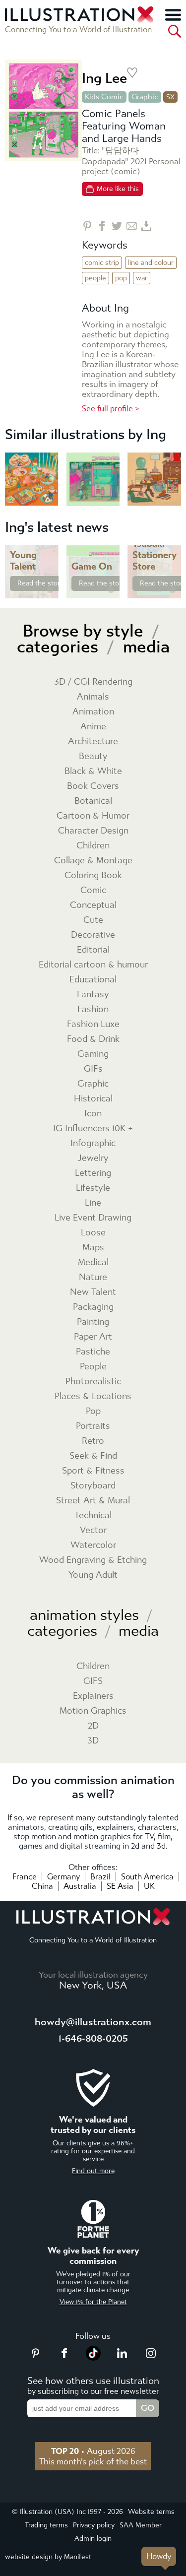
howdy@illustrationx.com (93, 2022)
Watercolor (93, 1545)
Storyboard (93, 1486)
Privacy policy (94, 2525)
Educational (93, 980)
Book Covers (93, 786)
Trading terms (46, 2525)
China (42, 1886)
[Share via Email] (132, 226)
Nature (93, 1277)
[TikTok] (93, 2358)
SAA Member (141, 2525)
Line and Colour (151, 263)
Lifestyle (93, 1188)
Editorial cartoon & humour (93, 965)
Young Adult (93, 1575)
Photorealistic (93, 1382)
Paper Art (93, 1337)
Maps (93, 1248)
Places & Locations (93, 1396)
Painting (93, 1322)
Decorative (93, 935)
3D (93, 1741)
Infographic (93, 1143)
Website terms (151, 2512)
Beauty (93, 756)
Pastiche (93, 1352)
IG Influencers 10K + (93, 1128)
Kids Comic (104, 97)
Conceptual (93, 905)
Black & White (93, 771)
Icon (93, 1114)
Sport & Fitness (93, 1471)
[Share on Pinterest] (87, 226)
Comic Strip (102, 263)
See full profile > (111, 409)
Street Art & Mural (93, 1501)
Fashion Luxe (93, 1024)
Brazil (100, 1877)
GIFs (93, 1069)
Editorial (93, 950)
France (25, 1877)
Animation (93, 712)
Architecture (93, 741)
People (95, 278)
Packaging (93, 1307)
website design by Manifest (48, 2557)
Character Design (93, 831)
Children (93, 846)
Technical (93, 1515)
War (142, 278)
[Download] (147, 226)
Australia (80, 1886)
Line (93, 1203)
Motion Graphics (93, 1711)
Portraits (93, 1426)
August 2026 (93, 2451)
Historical (93, 1099)
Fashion (93, 1009)
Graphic (145, 97)
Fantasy (93, 995)
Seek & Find (93, 1456)
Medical (93, 1262)
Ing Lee (104, 78)
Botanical (93, 801)
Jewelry (93, 1158)
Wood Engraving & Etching (93, 1560)
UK (149, 1886)
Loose (93, 1233)
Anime (93, 727)
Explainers (93, 1696)
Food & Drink (93, 1039)
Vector (93, 1530)
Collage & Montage (93, 861)
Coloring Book (93, 875)
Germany (63, 1877)
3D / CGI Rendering (93, 682)
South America (147, 1877)
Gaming (93, 1054)
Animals (93, 697)
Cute (93, 920)
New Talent (93, 1292)
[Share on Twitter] (117, 226)
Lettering (93, 1173)
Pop (121, 278)
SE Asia (120, 1886)
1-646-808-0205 (93, 2038)
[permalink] (50, 590)
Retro (93, 1441)
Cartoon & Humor (93, 816)
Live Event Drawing (93, 1218)
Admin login (93, 2539)
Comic (93, 890)
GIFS (93, 1681)
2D (93, 1726)
